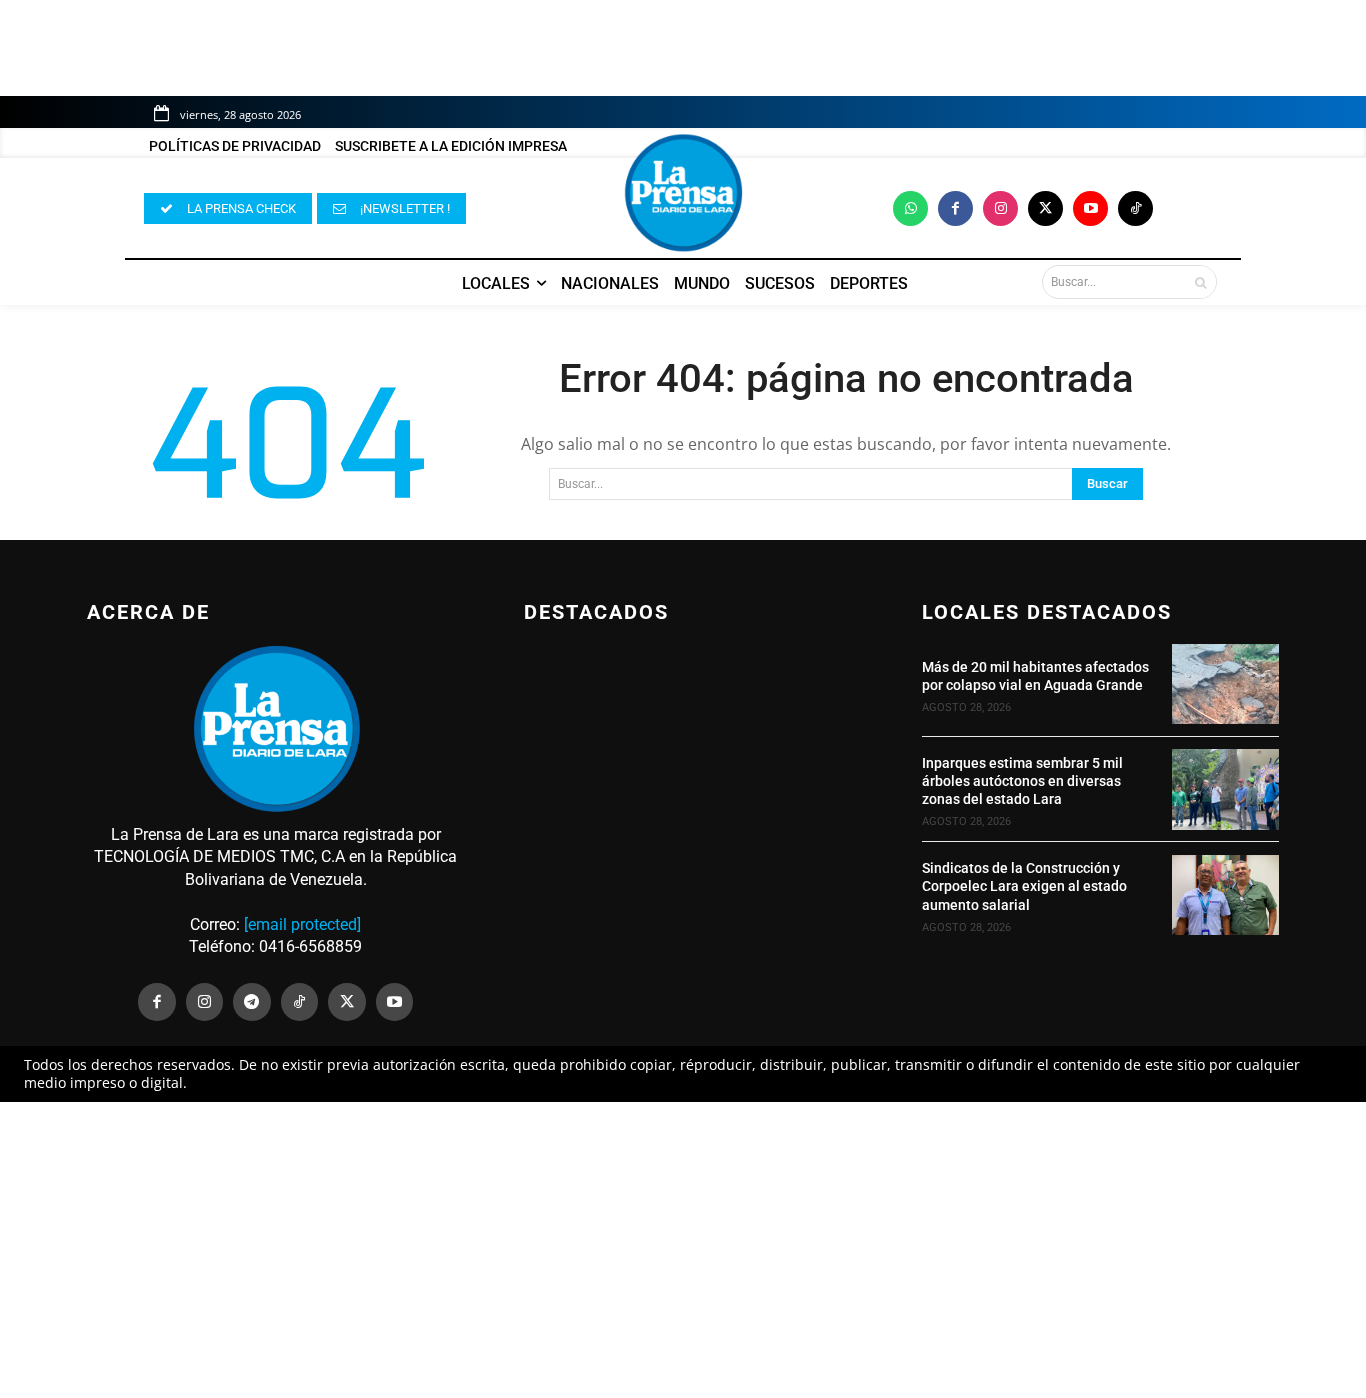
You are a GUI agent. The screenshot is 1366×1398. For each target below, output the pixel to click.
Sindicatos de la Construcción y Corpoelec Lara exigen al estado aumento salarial (1024, 886)
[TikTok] (300, 1002)
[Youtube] (1090, 208)
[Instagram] (1000, 208)
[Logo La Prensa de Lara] (683, 193)
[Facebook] (955, 208)
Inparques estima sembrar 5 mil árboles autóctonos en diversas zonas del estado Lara (1022, 781)
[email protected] (302, 924)
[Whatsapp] (910, 208)
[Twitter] (1045, 208)
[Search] (1200, 282)
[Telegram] (252, 1002)
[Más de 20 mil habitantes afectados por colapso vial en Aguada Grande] (1225, 684)
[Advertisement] (683, 1250)
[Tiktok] (1135, 208)
